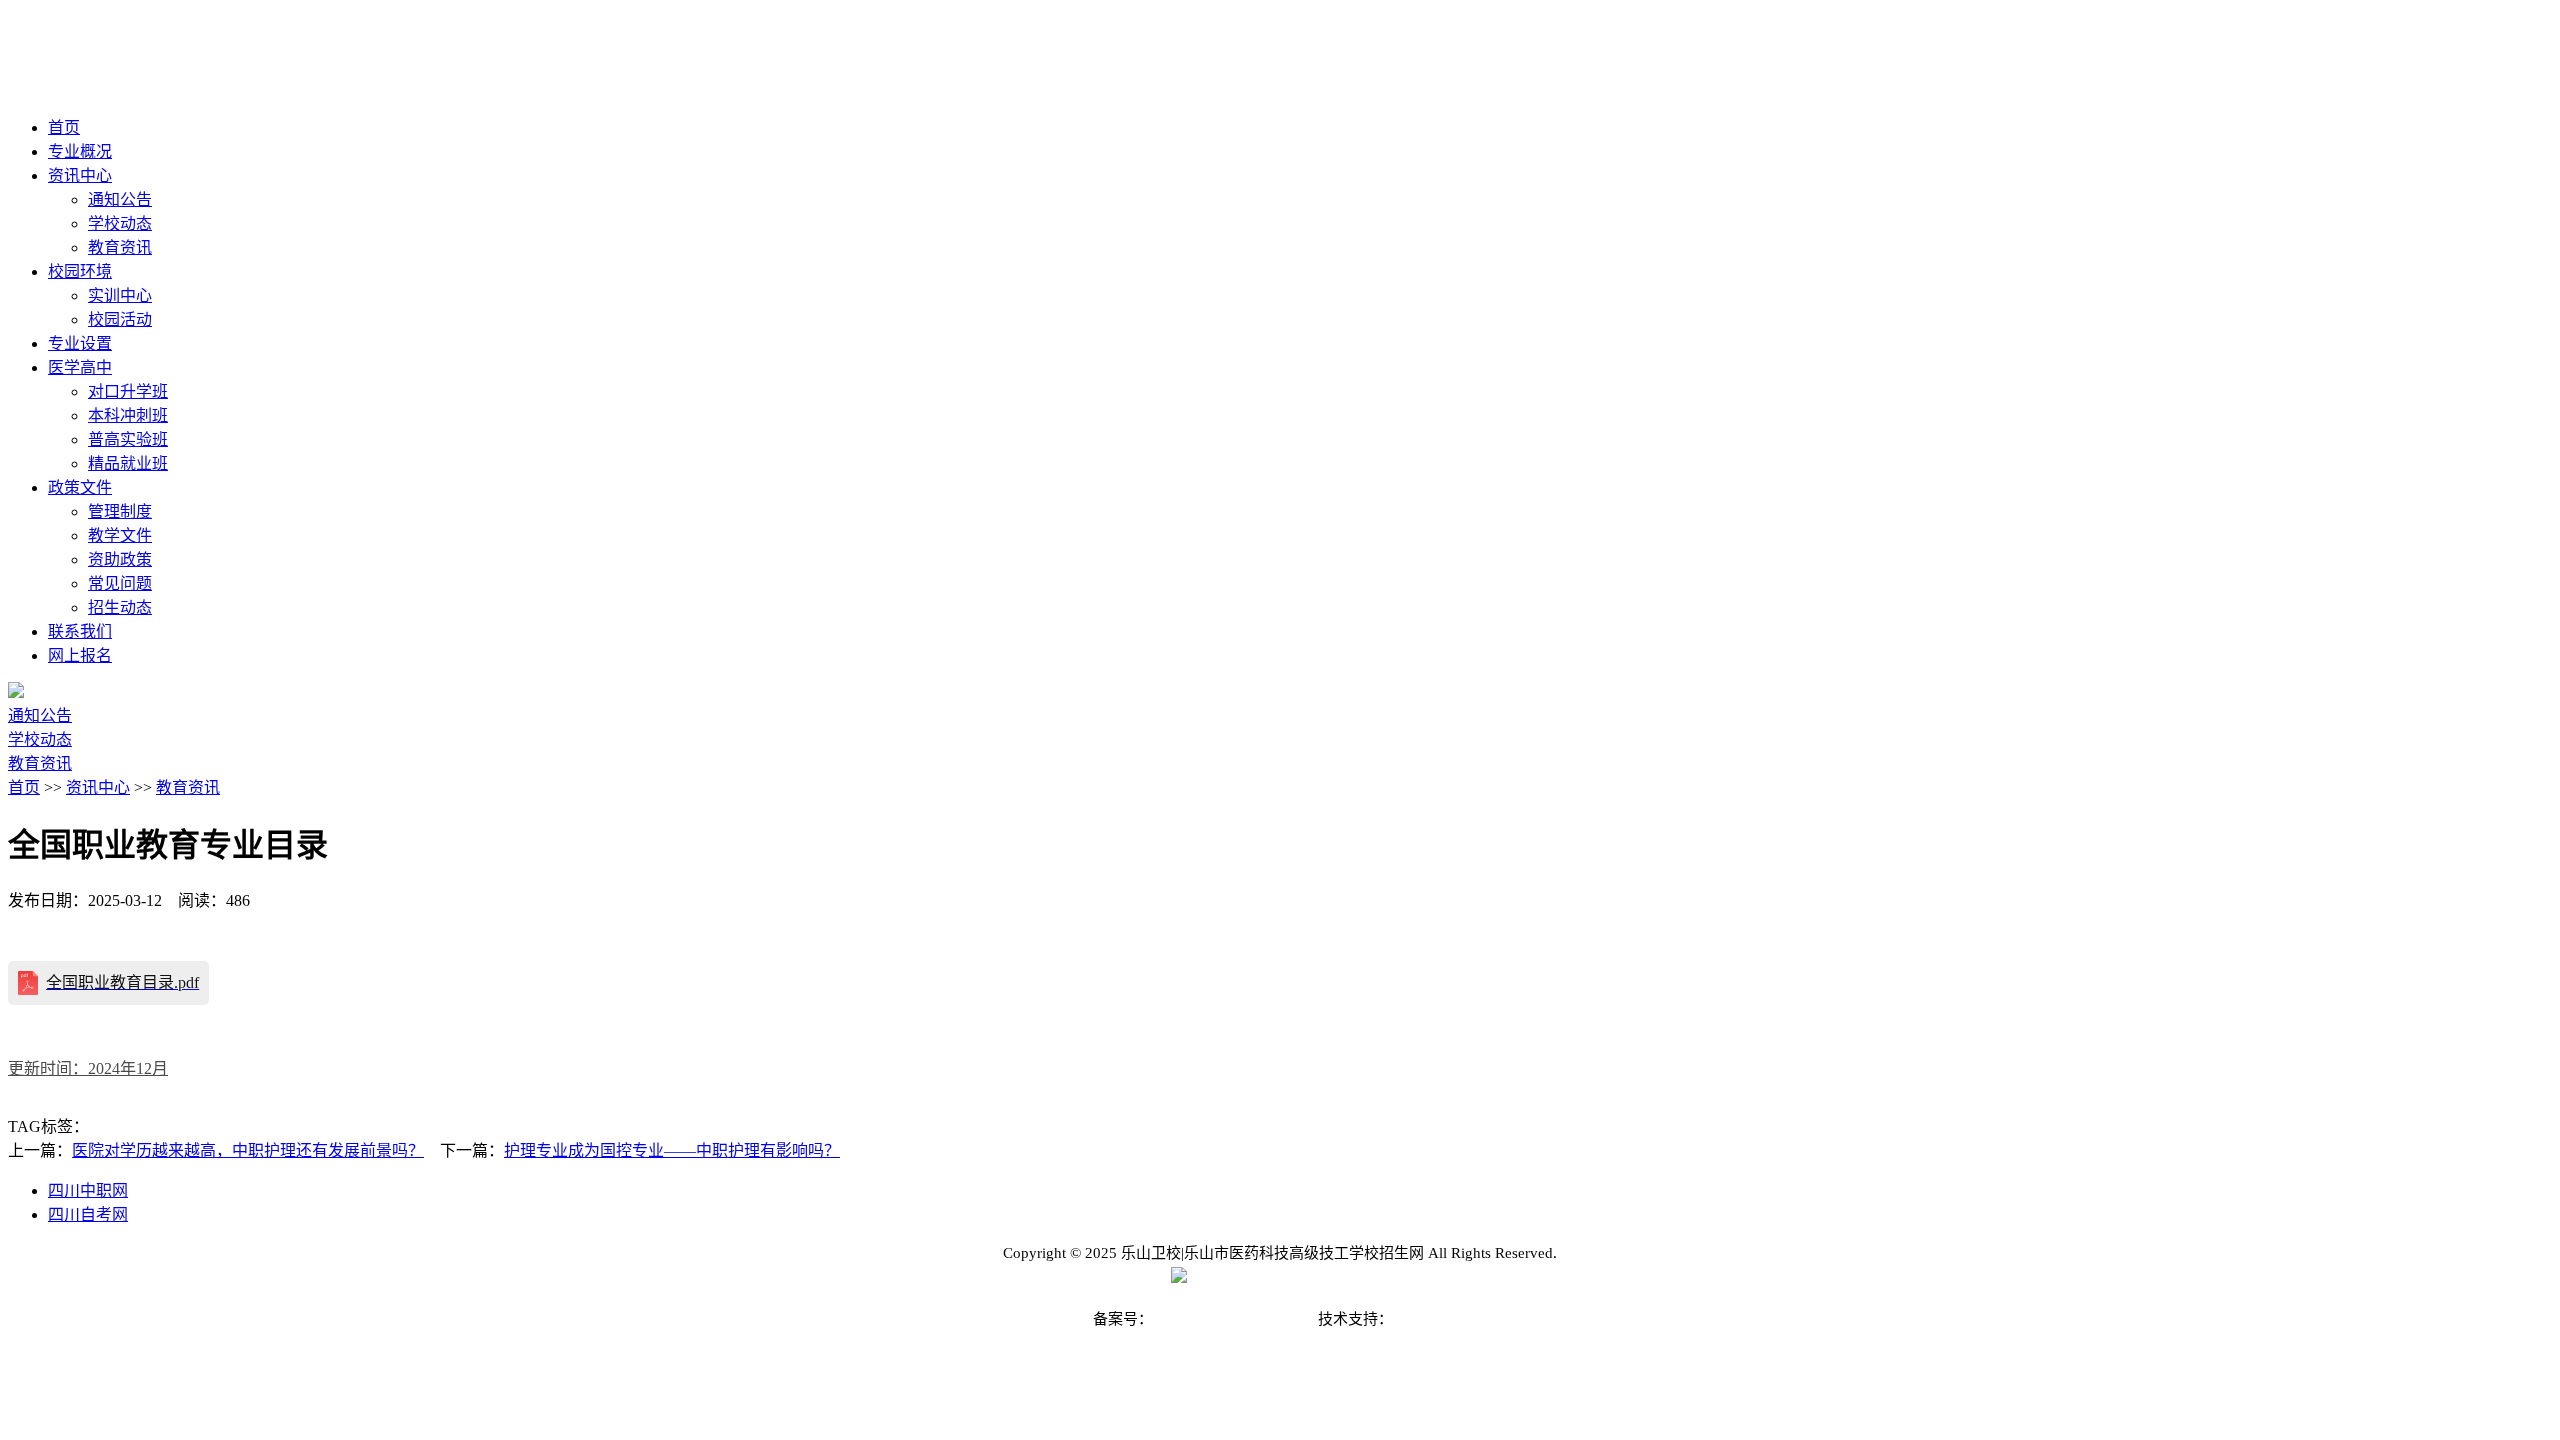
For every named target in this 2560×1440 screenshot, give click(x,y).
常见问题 (120, 583)
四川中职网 (88, 1190)
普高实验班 (128, 439)
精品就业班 (128, 463)
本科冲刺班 (128, 415)
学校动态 (120, 223)
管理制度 (120, 511)
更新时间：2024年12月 (88, 1068)
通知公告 (120, 199)
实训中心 (120, 295)
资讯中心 (98, 787)
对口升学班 (128, 391)
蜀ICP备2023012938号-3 (1233, 1319)
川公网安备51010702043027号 (1288, 1278)
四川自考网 (88, 1214)
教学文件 (120, 535)
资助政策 (120, 559)
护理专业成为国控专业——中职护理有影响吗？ (672, 1150)
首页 (24, 787)
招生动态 (120, 607)
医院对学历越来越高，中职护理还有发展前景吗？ (248, 1150)
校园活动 (120, 319)
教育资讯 (120, 247)
